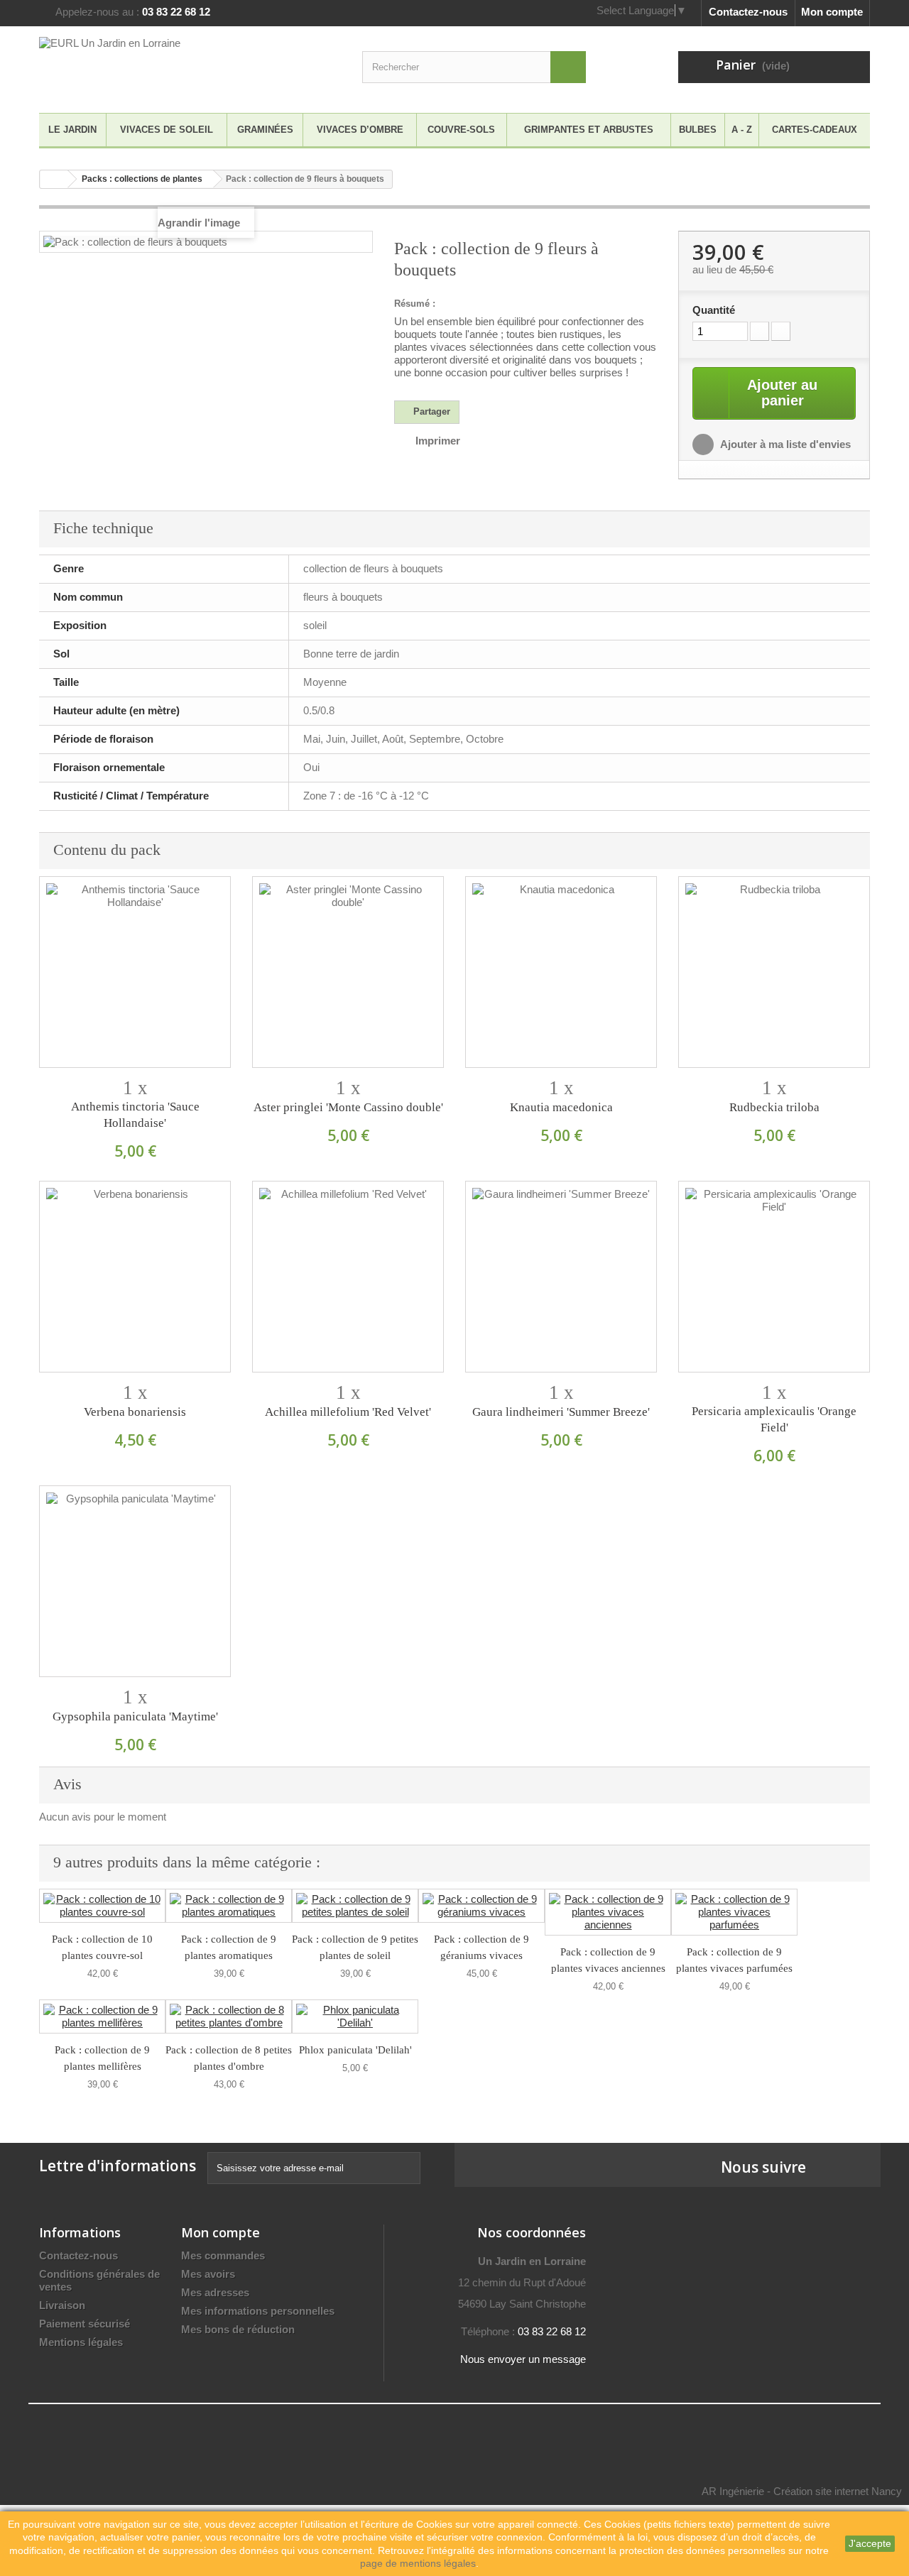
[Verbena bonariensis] (135, 1277)
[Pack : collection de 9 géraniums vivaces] (481, 1906)
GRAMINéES (265, 130)
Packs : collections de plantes (142, 179)
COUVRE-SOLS (461, 130)
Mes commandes (223, 2255)
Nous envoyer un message (523, 2359)
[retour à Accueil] (54, 179)
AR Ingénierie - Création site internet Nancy (802, 2491)
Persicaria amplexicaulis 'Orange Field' (774, 1419)
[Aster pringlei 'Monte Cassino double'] (348, 972)
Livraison (62, 2305)
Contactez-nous (748, 12)
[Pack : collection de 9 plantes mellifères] (102, 2016)
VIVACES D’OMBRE (360, 130)
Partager (430, 411)
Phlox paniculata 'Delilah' (355, 2050)
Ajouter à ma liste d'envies (784, 444)
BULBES (698, 130)
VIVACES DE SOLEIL (167, 130)
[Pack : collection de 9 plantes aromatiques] (229, 1906)
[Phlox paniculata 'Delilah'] (355, 2016)
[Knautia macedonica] (561, 972)
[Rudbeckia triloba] (774, 972)
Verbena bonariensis (135, 1412)
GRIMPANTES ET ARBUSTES (589, 130)
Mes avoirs (208, 2274)
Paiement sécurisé (85, 2324)
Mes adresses (215, 2292)
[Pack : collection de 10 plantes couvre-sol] (102, 1906)
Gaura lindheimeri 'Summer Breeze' (561, 1412)
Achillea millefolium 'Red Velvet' (348, 1412)
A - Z (742, 130)
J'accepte (870, 2543)
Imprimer (438, 441)
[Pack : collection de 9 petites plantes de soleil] (355, 1906)
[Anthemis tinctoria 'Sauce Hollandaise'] (135, 972)
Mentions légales (81, 2342)
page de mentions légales (418, 2563)
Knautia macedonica (561, 1107)
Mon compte (832, 12)
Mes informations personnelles (258, 2311)
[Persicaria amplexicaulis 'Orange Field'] (774, 1277)
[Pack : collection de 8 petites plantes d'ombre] (229, 2016)
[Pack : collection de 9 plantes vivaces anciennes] (608, 1912)
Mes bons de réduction (238, 2329)
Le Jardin (72, 130)
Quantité (714, 310)
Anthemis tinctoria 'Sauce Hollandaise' (135, 1115)
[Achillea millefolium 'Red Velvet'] (348, 1277)
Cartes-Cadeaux (815, 130)
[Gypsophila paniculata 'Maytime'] (135, 1581)
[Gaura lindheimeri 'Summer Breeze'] (561, 1277)
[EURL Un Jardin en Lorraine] (170, 66)
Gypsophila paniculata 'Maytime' (135, 1717)
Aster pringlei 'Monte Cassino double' (348, 1107)
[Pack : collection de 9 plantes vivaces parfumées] (734, 1912)
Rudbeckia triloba (774, 1107)
